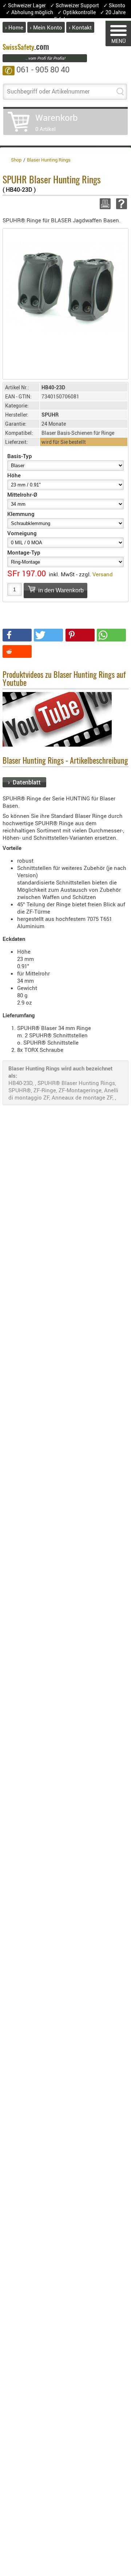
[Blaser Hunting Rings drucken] (104, 204)
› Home (14, 27)
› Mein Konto (46, 27)
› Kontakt (80, 27)
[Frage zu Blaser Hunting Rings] (120, 204)
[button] (17, 635)
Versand (103, 574)
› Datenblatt (24, 782)
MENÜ (118, 41)
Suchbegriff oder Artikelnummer (48, 91)
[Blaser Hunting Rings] (65, 286)
